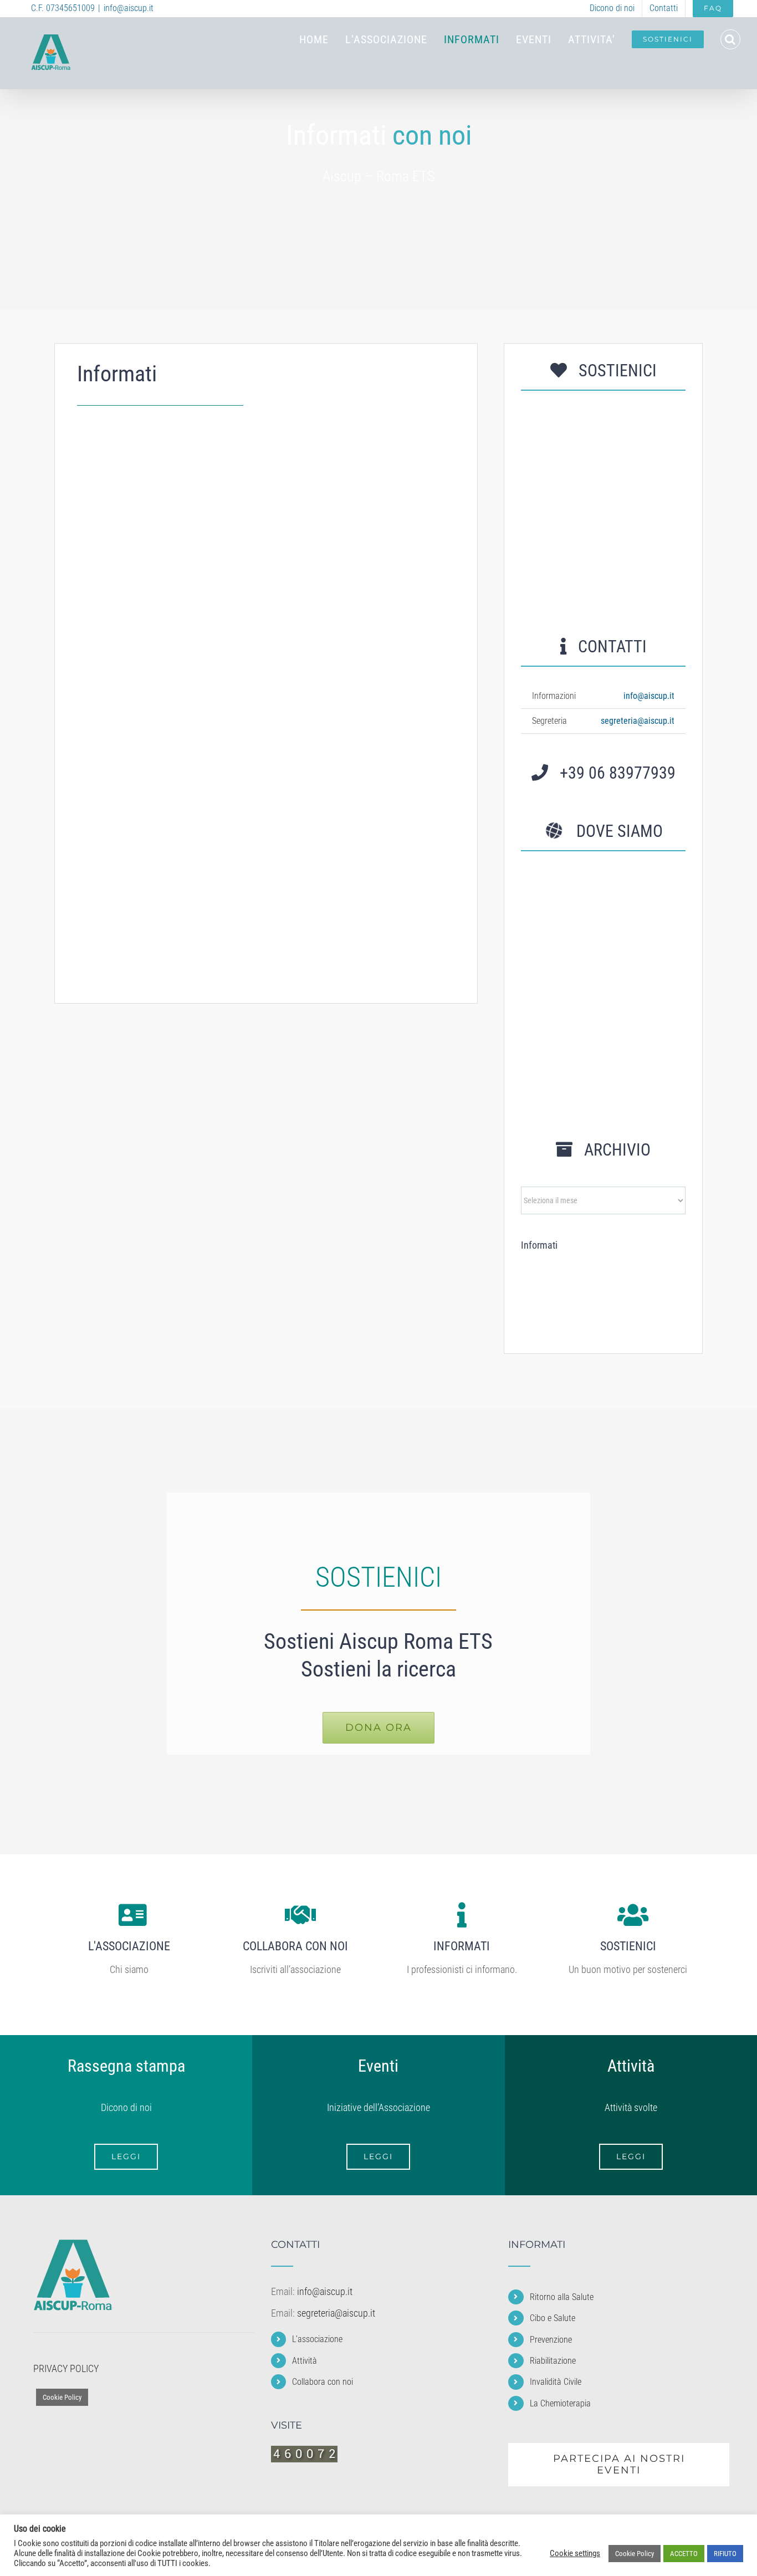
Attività (305, 2361)
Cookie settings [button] (575, 2553)
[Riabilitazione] (661, 1269)
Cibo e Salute (333, 552)
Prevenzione (126, 745)
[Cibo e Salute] (580, 1268)
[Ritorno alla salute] (540, 1269)
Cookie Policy (62, 2397)
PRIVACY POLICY (66, 2368)
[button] (730, 39)
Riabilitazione (334, 745)
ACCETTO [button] (684, 2554)
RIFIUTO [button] (725, 2554)
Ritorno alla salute (141, 552)
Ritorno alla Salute (562, 2297)
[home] (73, 2247)
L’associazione (317, 2339)
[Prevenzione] (621, 1270)
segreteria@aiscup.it (638, 721)
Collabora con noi (323, 2382)
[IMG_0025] (603, 413)
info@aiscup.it (129, 8)
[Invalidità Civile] (540, 1295)
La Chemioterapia (346, 939)
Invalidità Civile (133, 939)
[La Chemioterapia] (580, 1298)
